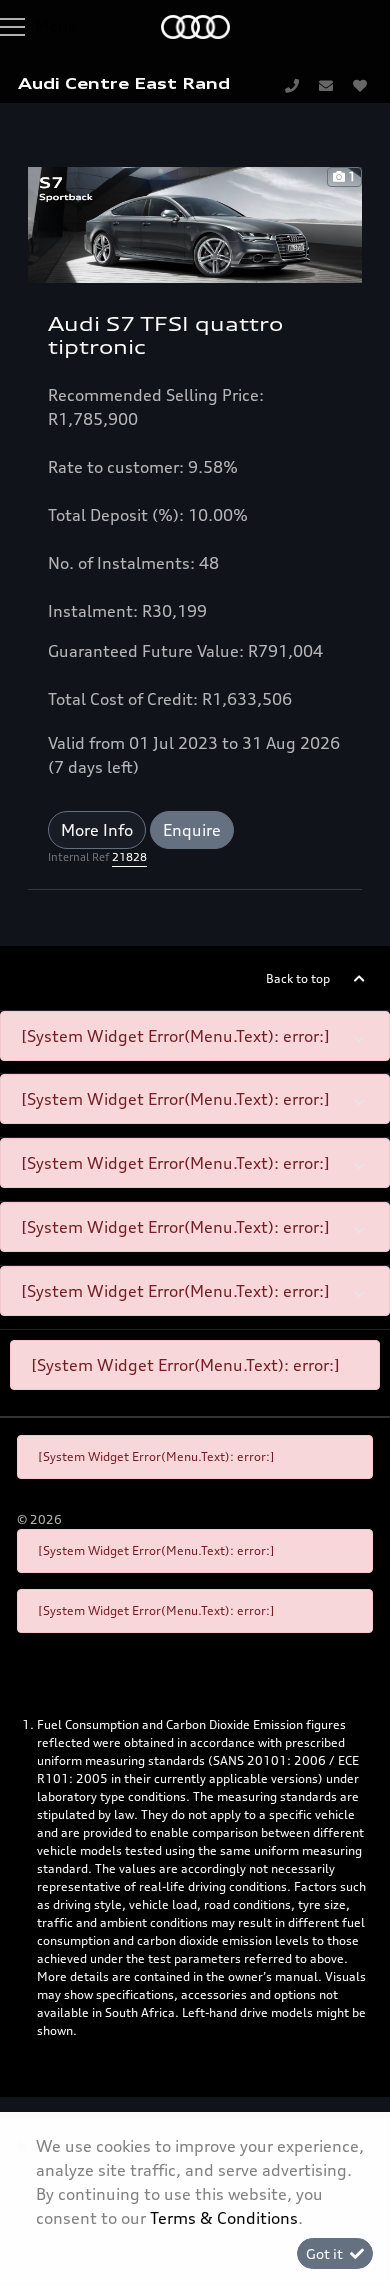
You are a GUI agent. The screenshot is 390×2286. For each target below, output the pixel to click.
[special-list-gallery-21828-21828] (195, 223)
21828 (129, 857)
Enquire (192, 830)
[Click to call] (292, 85)
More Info (97, 830)
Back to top (298, 978)
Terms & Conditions (224, 2218)
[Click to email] (326, 85)
